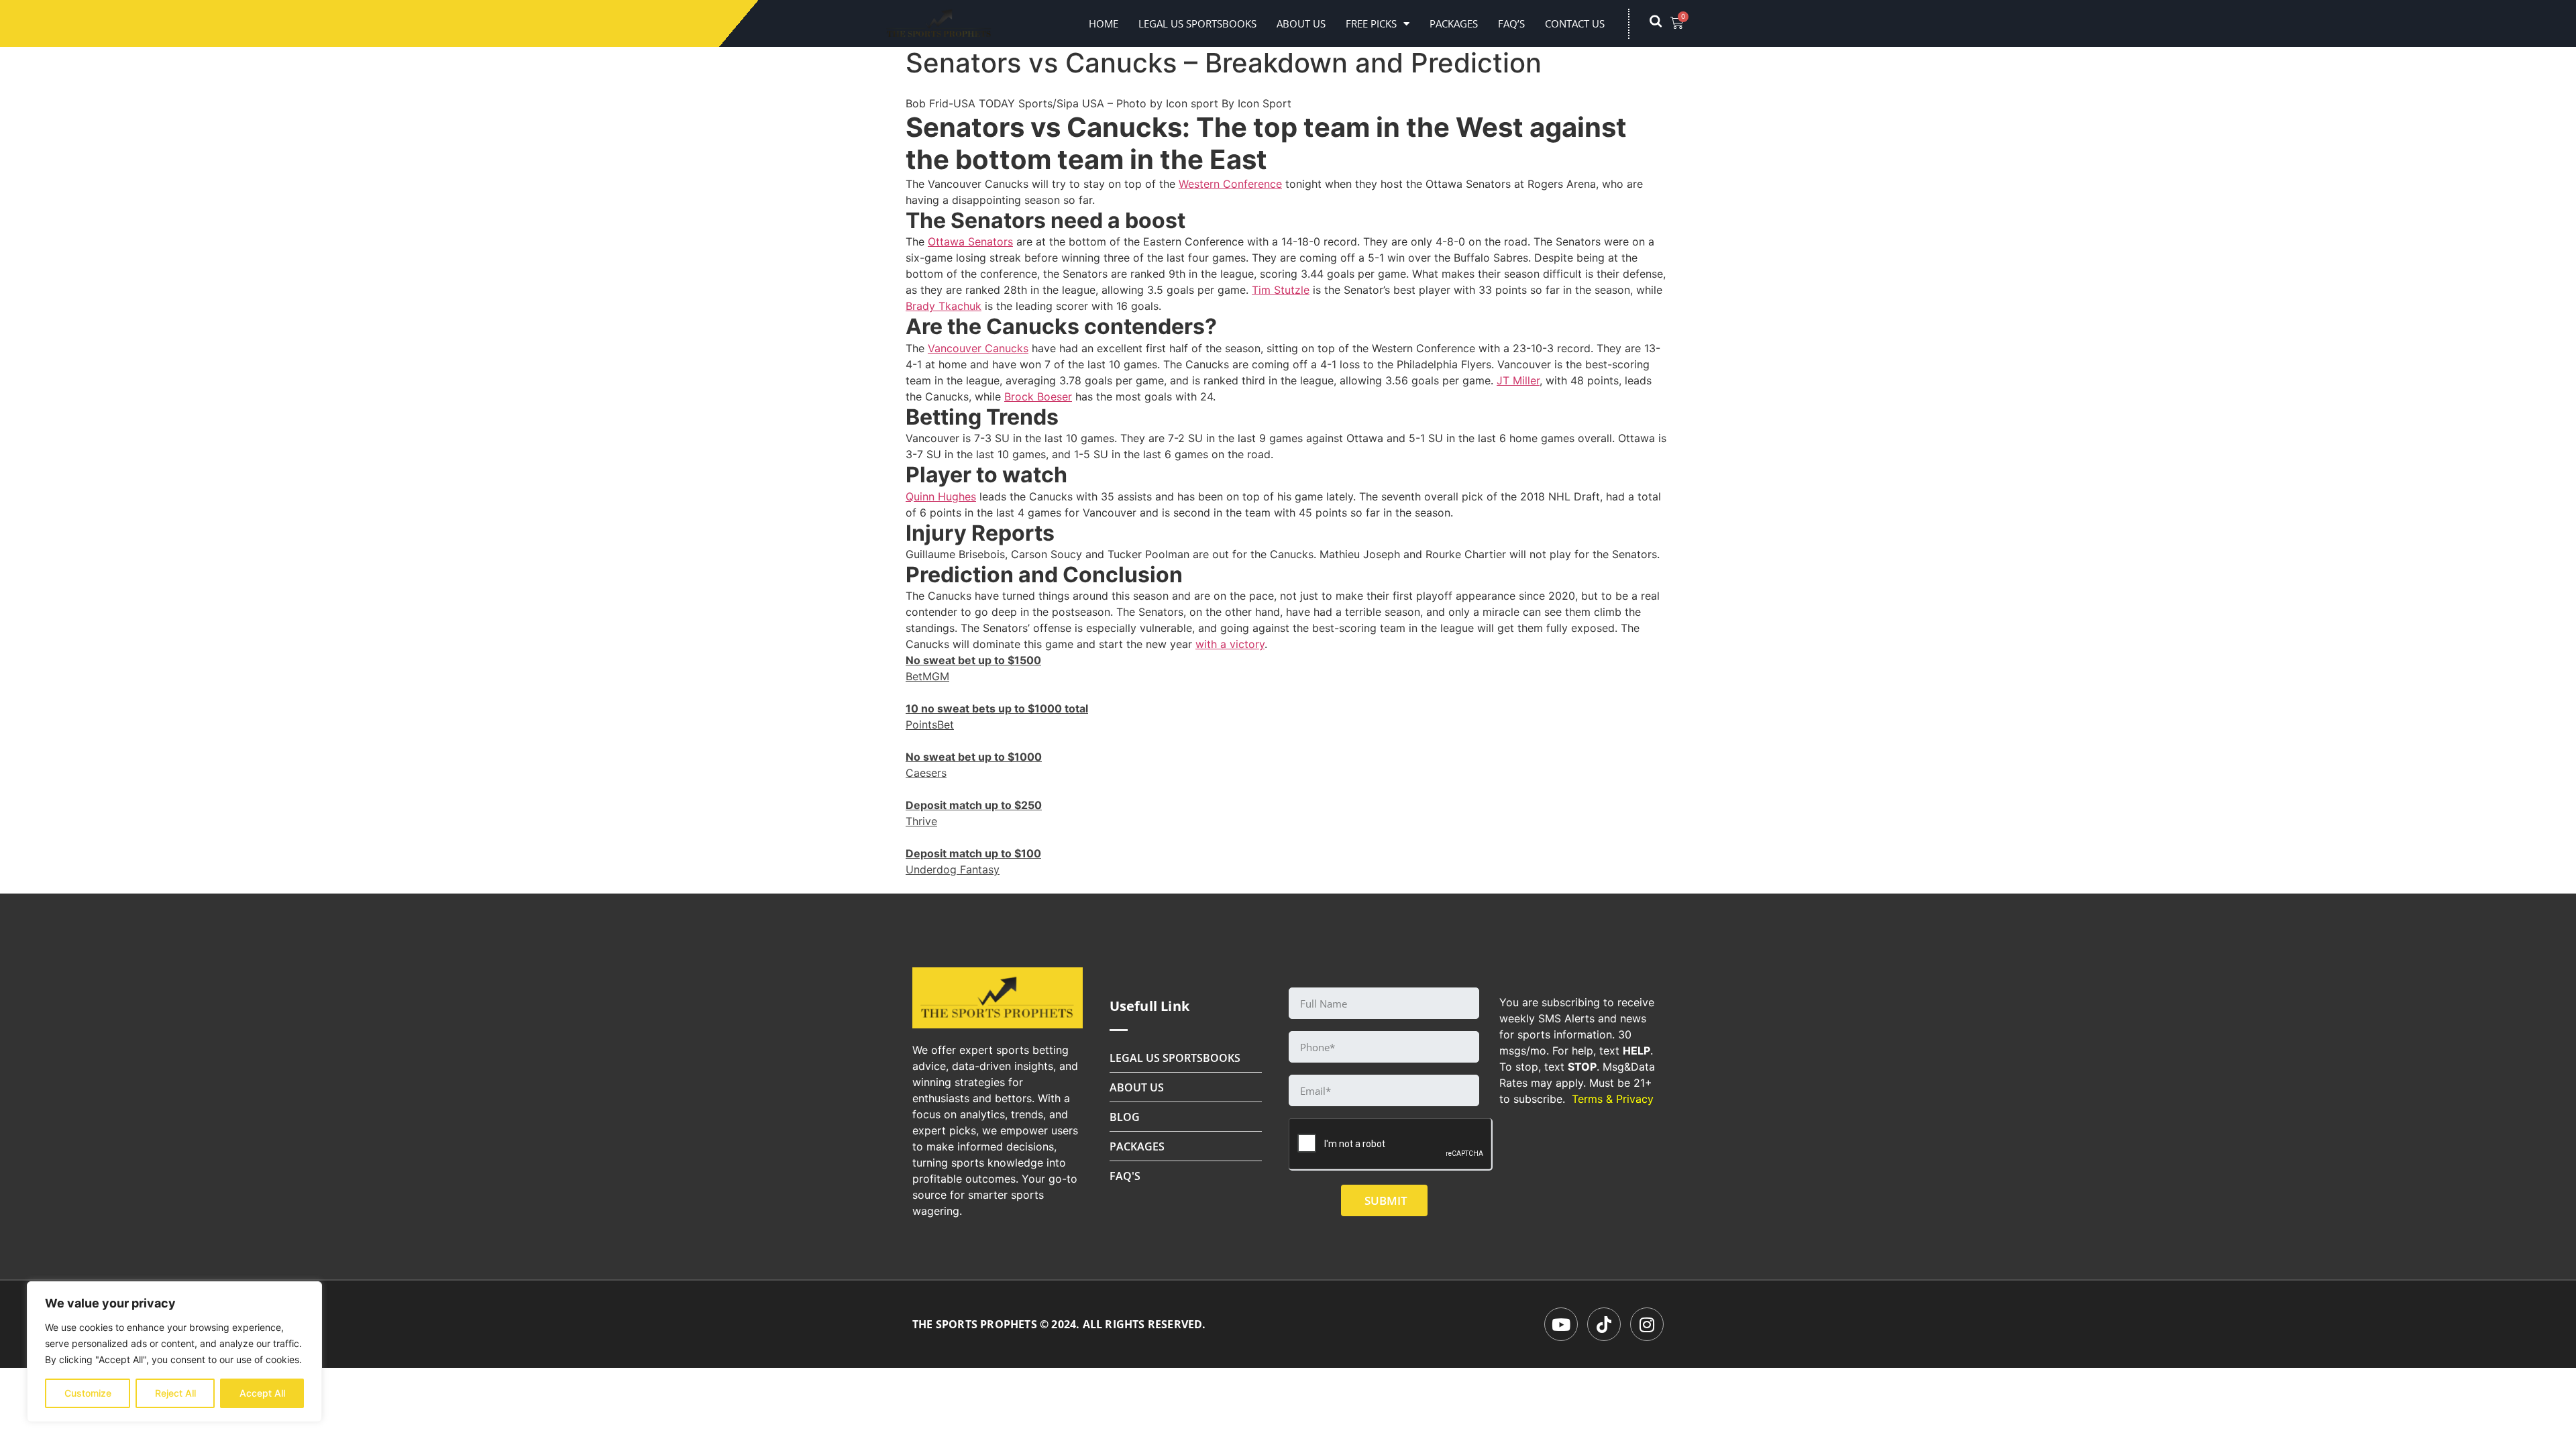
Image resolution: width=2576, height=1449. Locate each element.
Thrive (921, 821)
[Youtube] (1561, 1324)
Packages (1454, 23)
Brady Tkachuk (944, 306)
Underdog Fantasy (953, 869)
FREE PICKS (1371, 23)
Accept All (262, 1393)
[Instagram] (1647, 1324)
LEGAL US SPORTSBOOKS (1197, 23)
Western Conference (1230, 184)
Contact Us (1575, 23)
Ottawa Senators (970, 241)
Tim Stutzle (1281, 290)
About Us (1301, 23)
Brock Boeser (1038, 396)
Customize (88, 1393)
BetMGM (927, 676)
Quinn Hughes (941, 496)
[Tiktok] (1604, 1324)
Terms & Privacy (1613, 1099)
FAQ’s (1511, 23)
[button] (1662, 23)
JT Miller (1518, 380)
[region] (174, 1352)
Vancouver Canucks (978, 348)
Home (1104, 23)
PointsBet (930, 724)
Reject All (175, 1393)
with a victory (1230, 644)
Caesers (926, 773)
